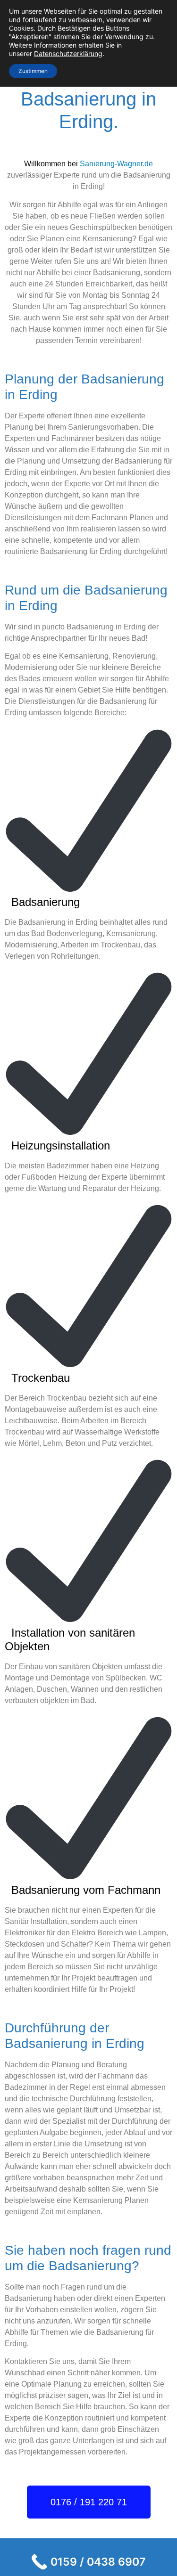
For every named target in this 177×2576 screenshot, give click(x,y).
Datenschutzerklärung (68, 53)
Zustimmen (33, 71)
